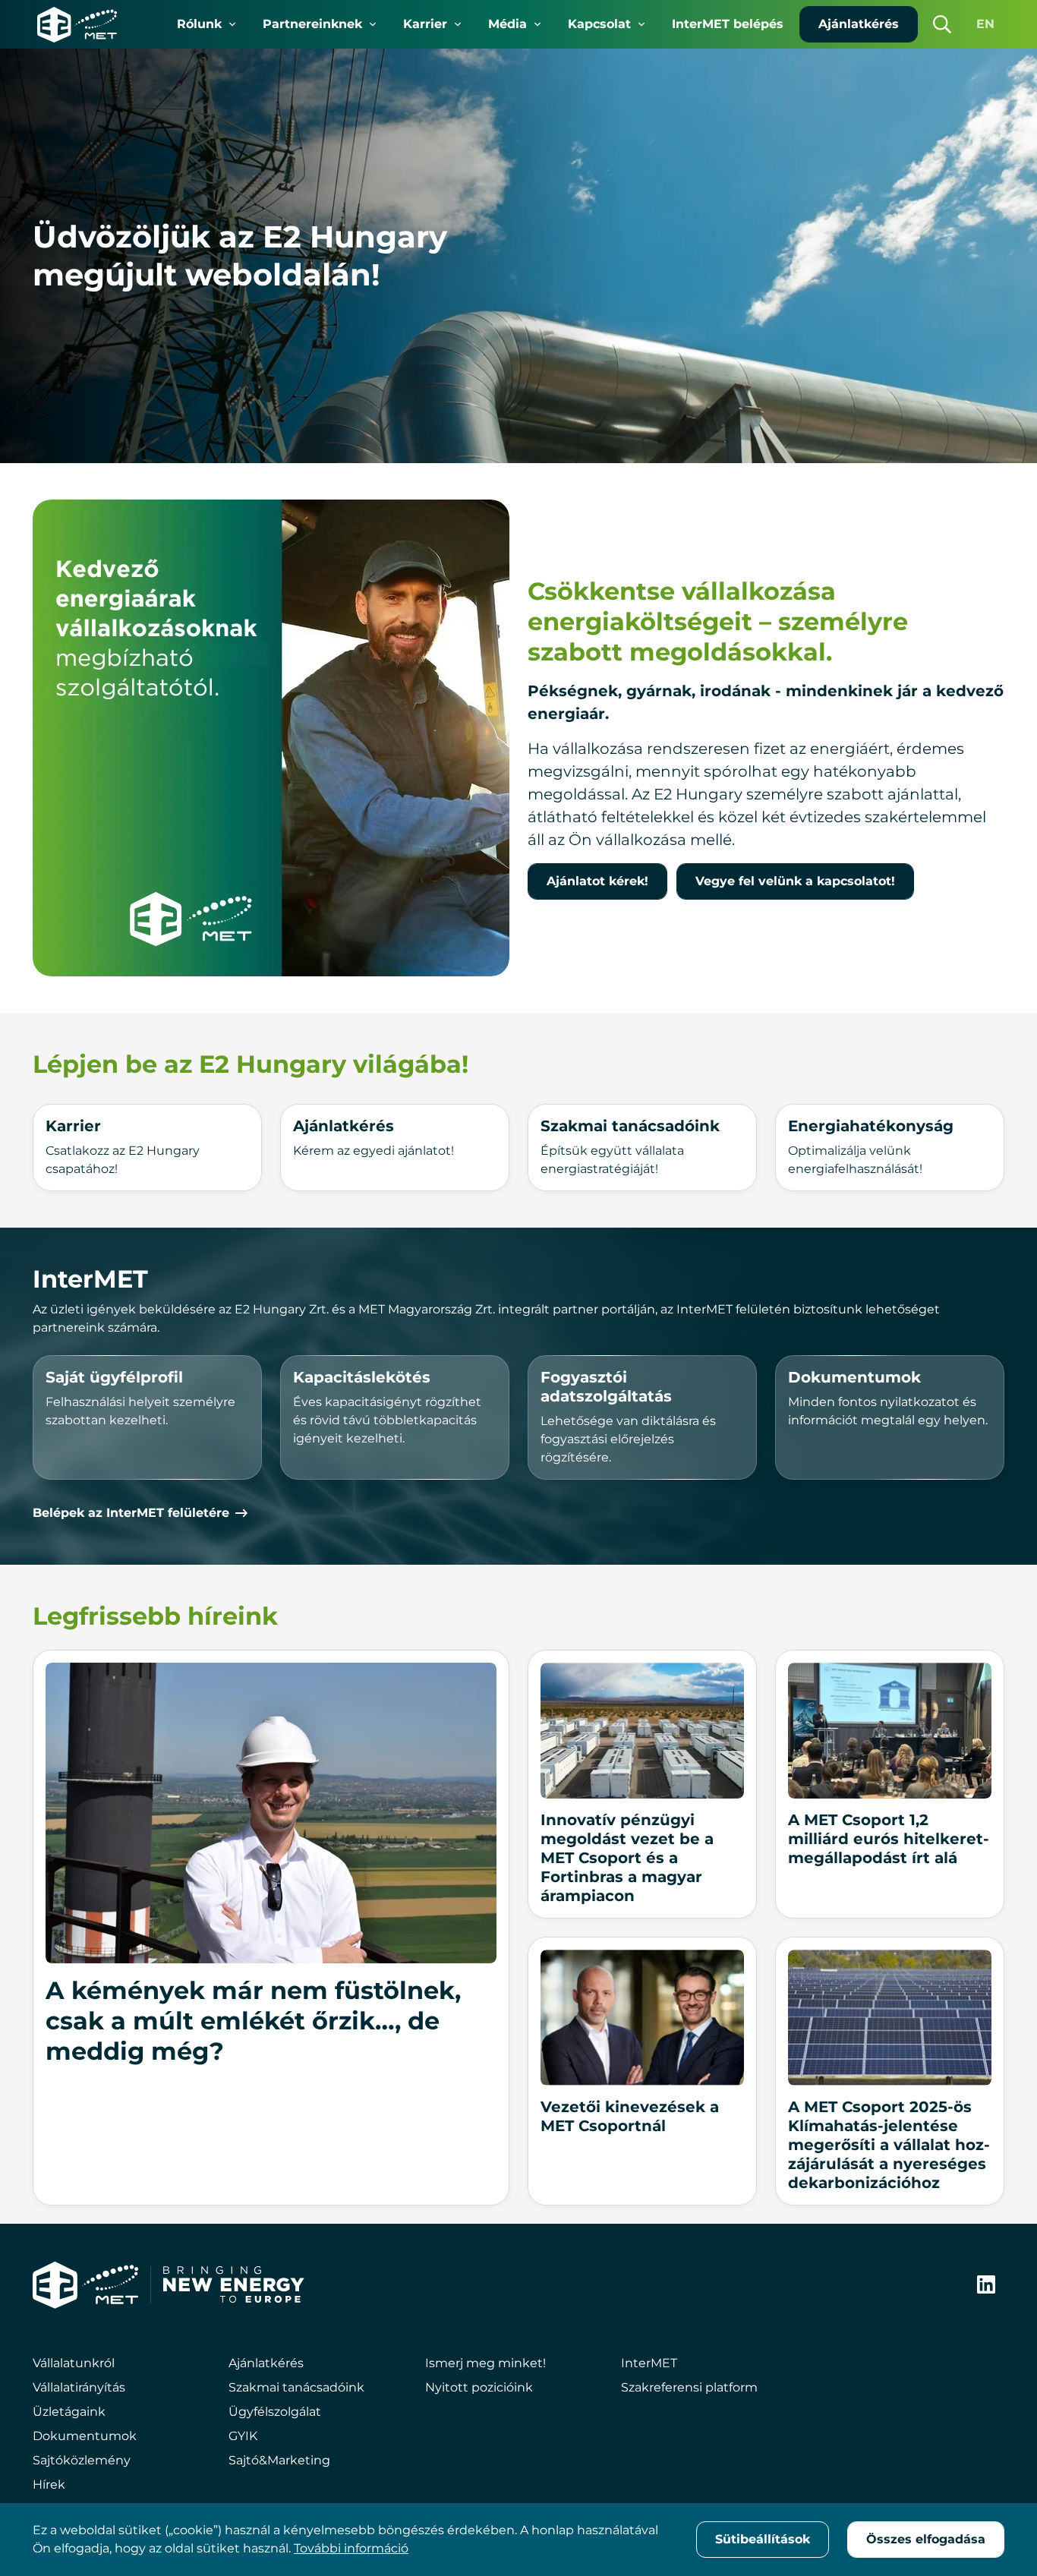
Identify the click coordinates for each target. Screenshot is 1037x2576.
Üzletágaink (69, 2412)
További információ (351, 2548)
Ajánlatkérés (266, 2363)
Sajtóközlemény (82, 2460)
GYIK (243, 2436)
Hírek (49, 2485)
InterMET (649, 2363)
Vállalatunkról (74, 2363)
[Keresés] (942, 24)
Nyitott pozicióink (479, 2387)
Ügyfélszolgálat (275, 2412)
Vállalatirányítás (79, 2387)
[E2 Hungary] (77, 24)
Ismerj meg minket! (485, 2363)
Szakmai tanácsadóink (296, 2387)
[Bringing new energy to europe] (234, 2284)
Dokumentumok (85, 2436)
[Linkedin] (986, 2284)
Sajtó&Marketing (279, 2460)
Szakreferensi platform (689, 2387)
